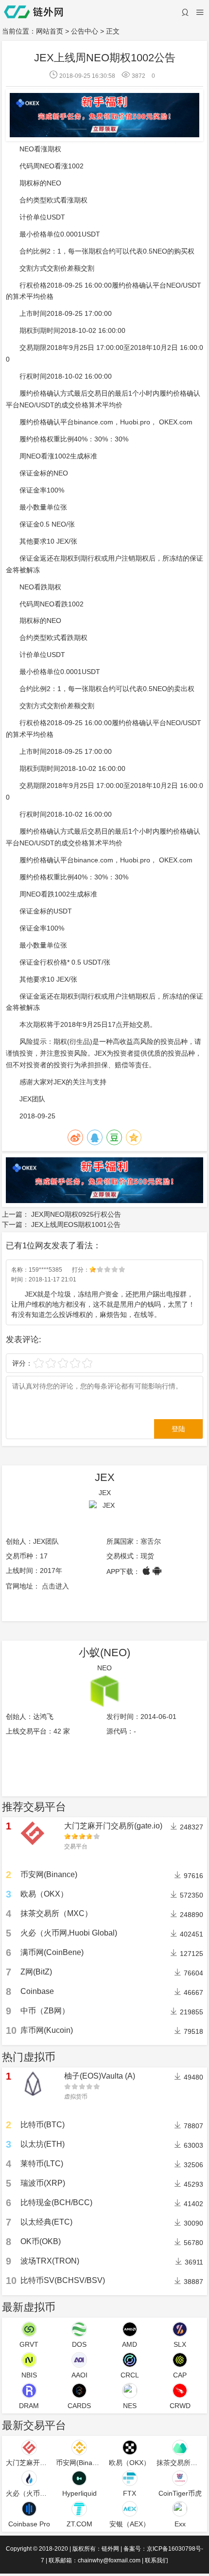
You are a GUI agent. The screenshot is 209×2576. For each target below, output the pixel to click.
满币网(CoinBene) (52, 1952)
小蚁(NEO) (104, 1653)
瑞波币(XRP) (43, 2183)
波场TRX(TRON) (50, 2261)
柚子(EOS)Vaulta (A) (100, 2076)
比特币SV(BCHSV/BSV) (63, 2280)
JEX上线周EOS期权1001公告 (76, 1224)
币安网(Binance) (49, 1874)
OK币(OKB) (41, 2241)
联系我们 (157, 2560)
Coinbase (37, 1991)
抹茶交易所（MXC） (56, 1913)
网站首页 (50, 31)
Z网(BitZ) (36, 1972)
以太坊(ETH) (43, 2144)
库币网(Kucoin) (47, 2030)
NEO (104, 1668)
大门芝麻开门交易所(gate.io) (113, 1826)
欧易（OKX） (44, 1894)
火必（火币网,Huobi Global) (69, 1933)
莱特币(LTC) (42, 2164)
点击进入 (55, 1586)
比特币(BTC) (43, 2125)
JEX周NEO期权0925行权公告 (76, 1214)
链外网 (110, 2549)
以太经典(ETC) (46, 2222)
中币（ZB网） (45, 2011)
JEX (105, 1477)
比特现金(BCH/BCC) (56, 2202)
